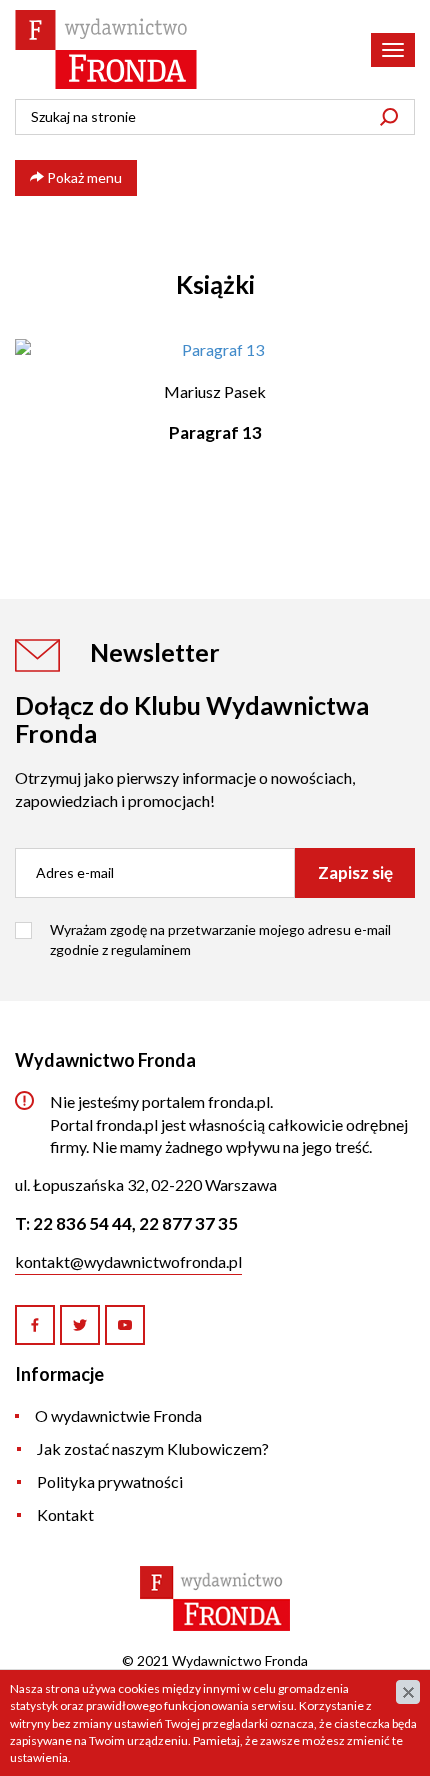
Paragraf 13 (215, 432)
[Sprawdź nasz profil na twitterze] (80, 1325)
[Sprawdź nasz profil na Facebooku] (35, 1325)
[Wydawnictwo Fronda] (106, 49)
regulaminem (151, 949)
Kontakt (65, 1514)
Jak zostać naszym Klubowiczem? (153, 1448)
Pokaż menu (83, 177)
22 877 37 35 (188, 1223)
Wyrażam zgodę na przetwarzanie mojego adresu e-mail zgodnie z (220, 939)
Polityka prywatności (110, 1481)
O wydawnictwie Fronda (118, 1415)
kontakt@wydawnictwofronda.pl (128, 1261)
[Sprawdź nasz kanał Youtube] (125, 1325)
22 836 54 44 (82, 1223)
